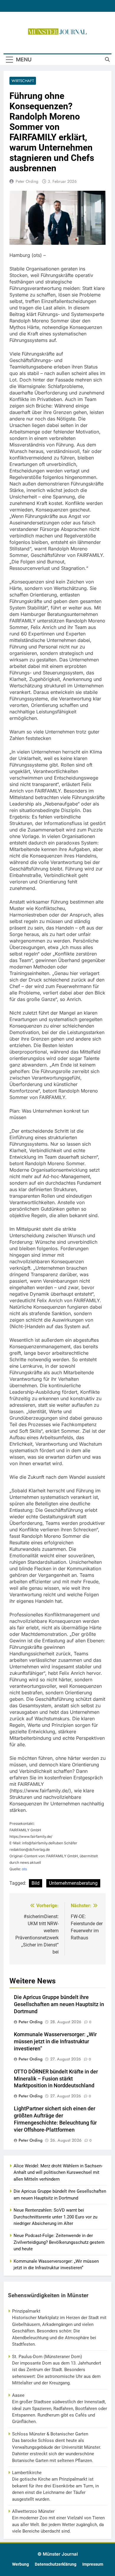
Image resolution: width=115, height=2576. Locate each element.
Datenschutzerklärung (56, 2564)
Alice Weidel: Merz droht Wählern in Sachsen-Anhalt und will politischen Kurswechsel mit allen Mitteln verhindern (58, 2173)
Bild (36, 1883)
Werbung (20, 2564)
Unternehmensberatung (73, 1883)
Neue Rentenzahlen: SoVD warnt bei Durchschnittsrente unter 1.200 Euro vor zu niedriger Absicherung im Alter (55, 2217)
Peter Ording (27, 181)
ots (24, 1869)
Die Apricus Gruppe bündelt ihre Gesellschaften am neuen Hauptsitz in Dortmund (59, 2004)
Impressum (93, 2564)
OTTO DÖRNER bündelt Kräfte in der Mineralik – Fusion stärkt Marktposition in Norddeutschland (56, 2079)
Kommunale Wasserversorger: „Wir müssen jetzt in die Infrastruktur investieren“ (55, 2042)
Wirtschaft (23, 81)
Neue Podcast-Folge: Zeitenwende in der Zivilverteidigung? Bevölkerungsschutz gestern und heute (59, 2242)
